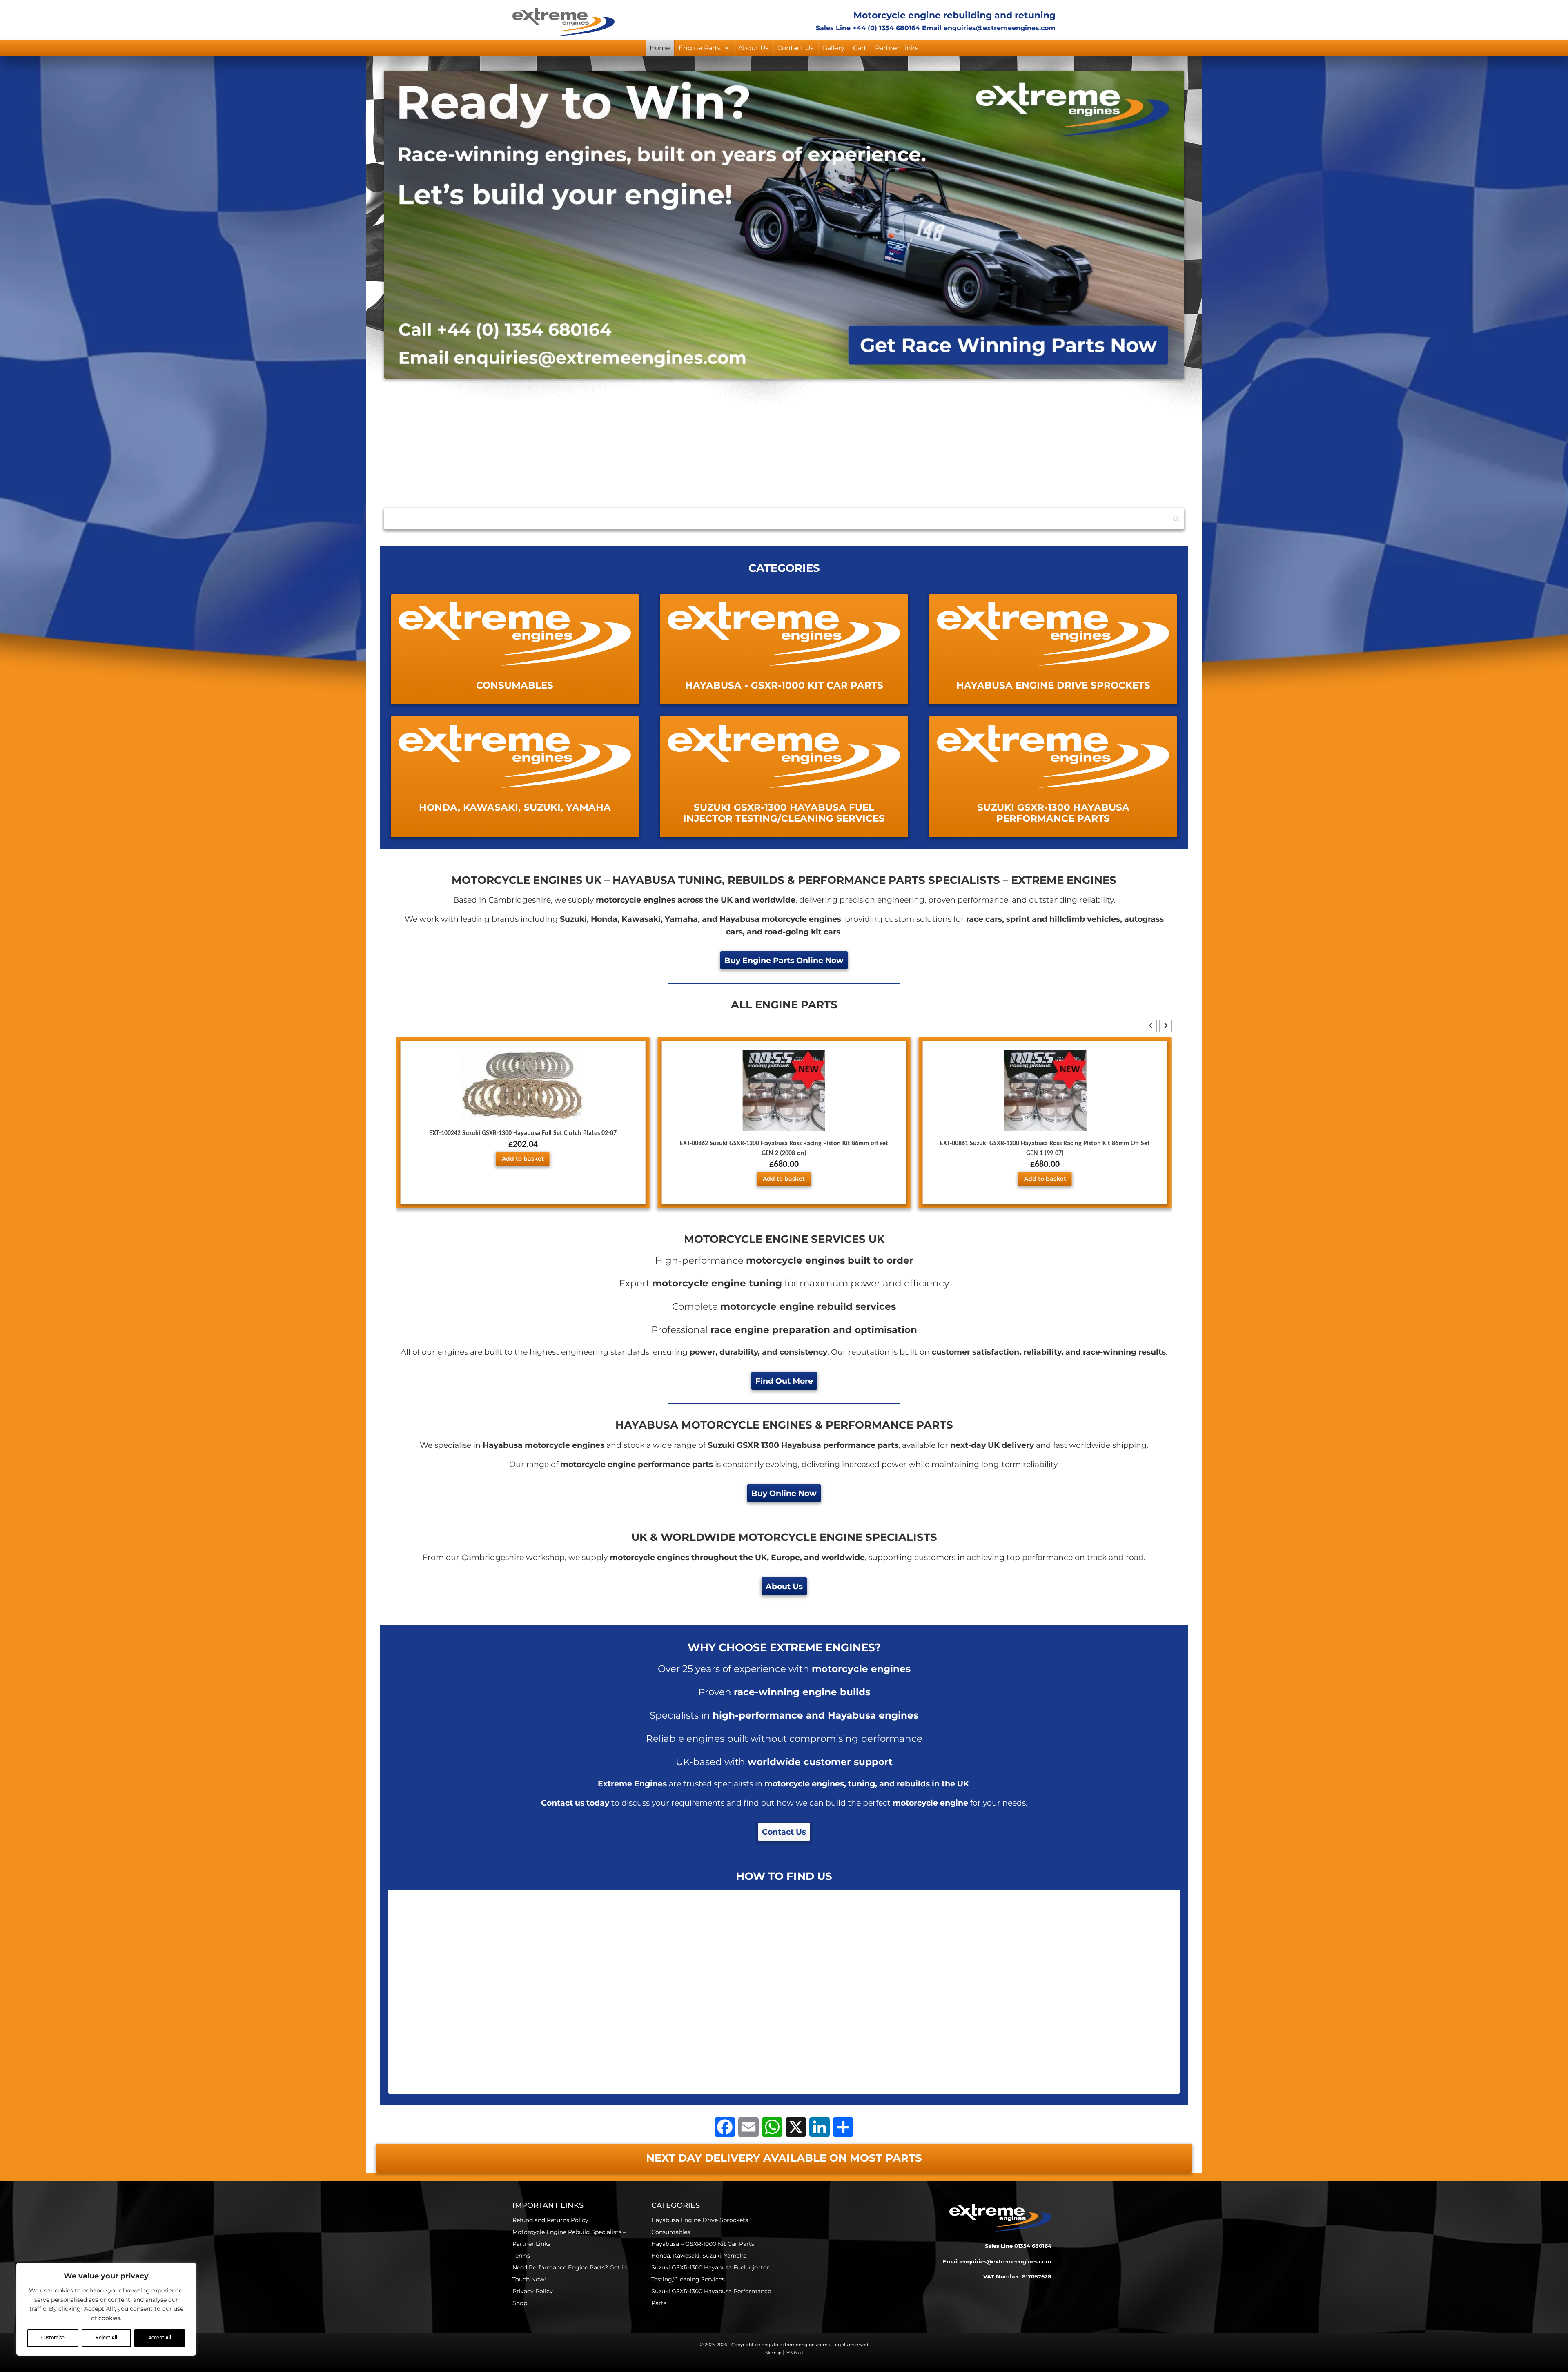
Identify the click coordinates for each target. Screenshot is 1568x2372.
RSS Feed (794, 2353)
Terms (521, 2256)
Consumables (671, 2232)
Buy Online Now (784, 1493)
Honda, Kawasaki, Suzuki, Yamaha (699, 2256)
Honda (604, 919)
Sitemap (773, 2353)
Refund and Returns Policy (550, 2220)
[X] (796, 2127)
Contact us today (575, 1803)
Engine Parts (700, 48)
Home (660, 48)
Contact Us (796, 48)
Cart (860, 48)
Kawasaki (641, 919)
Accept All (160, 2338)
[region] (106, 2309)
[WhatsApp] (772, 2127)
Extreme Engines (424, 432)
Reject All (106, 2338)
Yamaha (681, 919)
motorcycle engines (594, 432)
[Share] (843, 2127)
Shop (520, 2303)
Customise (53, 2338)
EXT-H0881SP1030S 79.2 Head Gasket (1045, 1154)
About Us (754, 48)
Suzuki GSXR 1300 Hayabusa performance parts (803, 1445)
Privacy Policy (533, 2291)
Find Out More (784, 1381)
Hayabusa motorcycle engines (780, 919)
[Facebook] (725, 2127)
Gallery (833, 48)
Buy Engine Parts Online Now (784, 960)
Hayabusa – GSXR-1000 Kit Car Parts (703, 2244)
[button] (1165, 1026)
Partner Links (897, 48)
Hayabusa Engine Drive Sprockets (700, 2220)
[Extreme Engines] (563, 21)
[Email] (748, 2127)
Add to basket (523, 1179)
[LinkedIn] (820, 2127)
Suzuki (573, 919)
